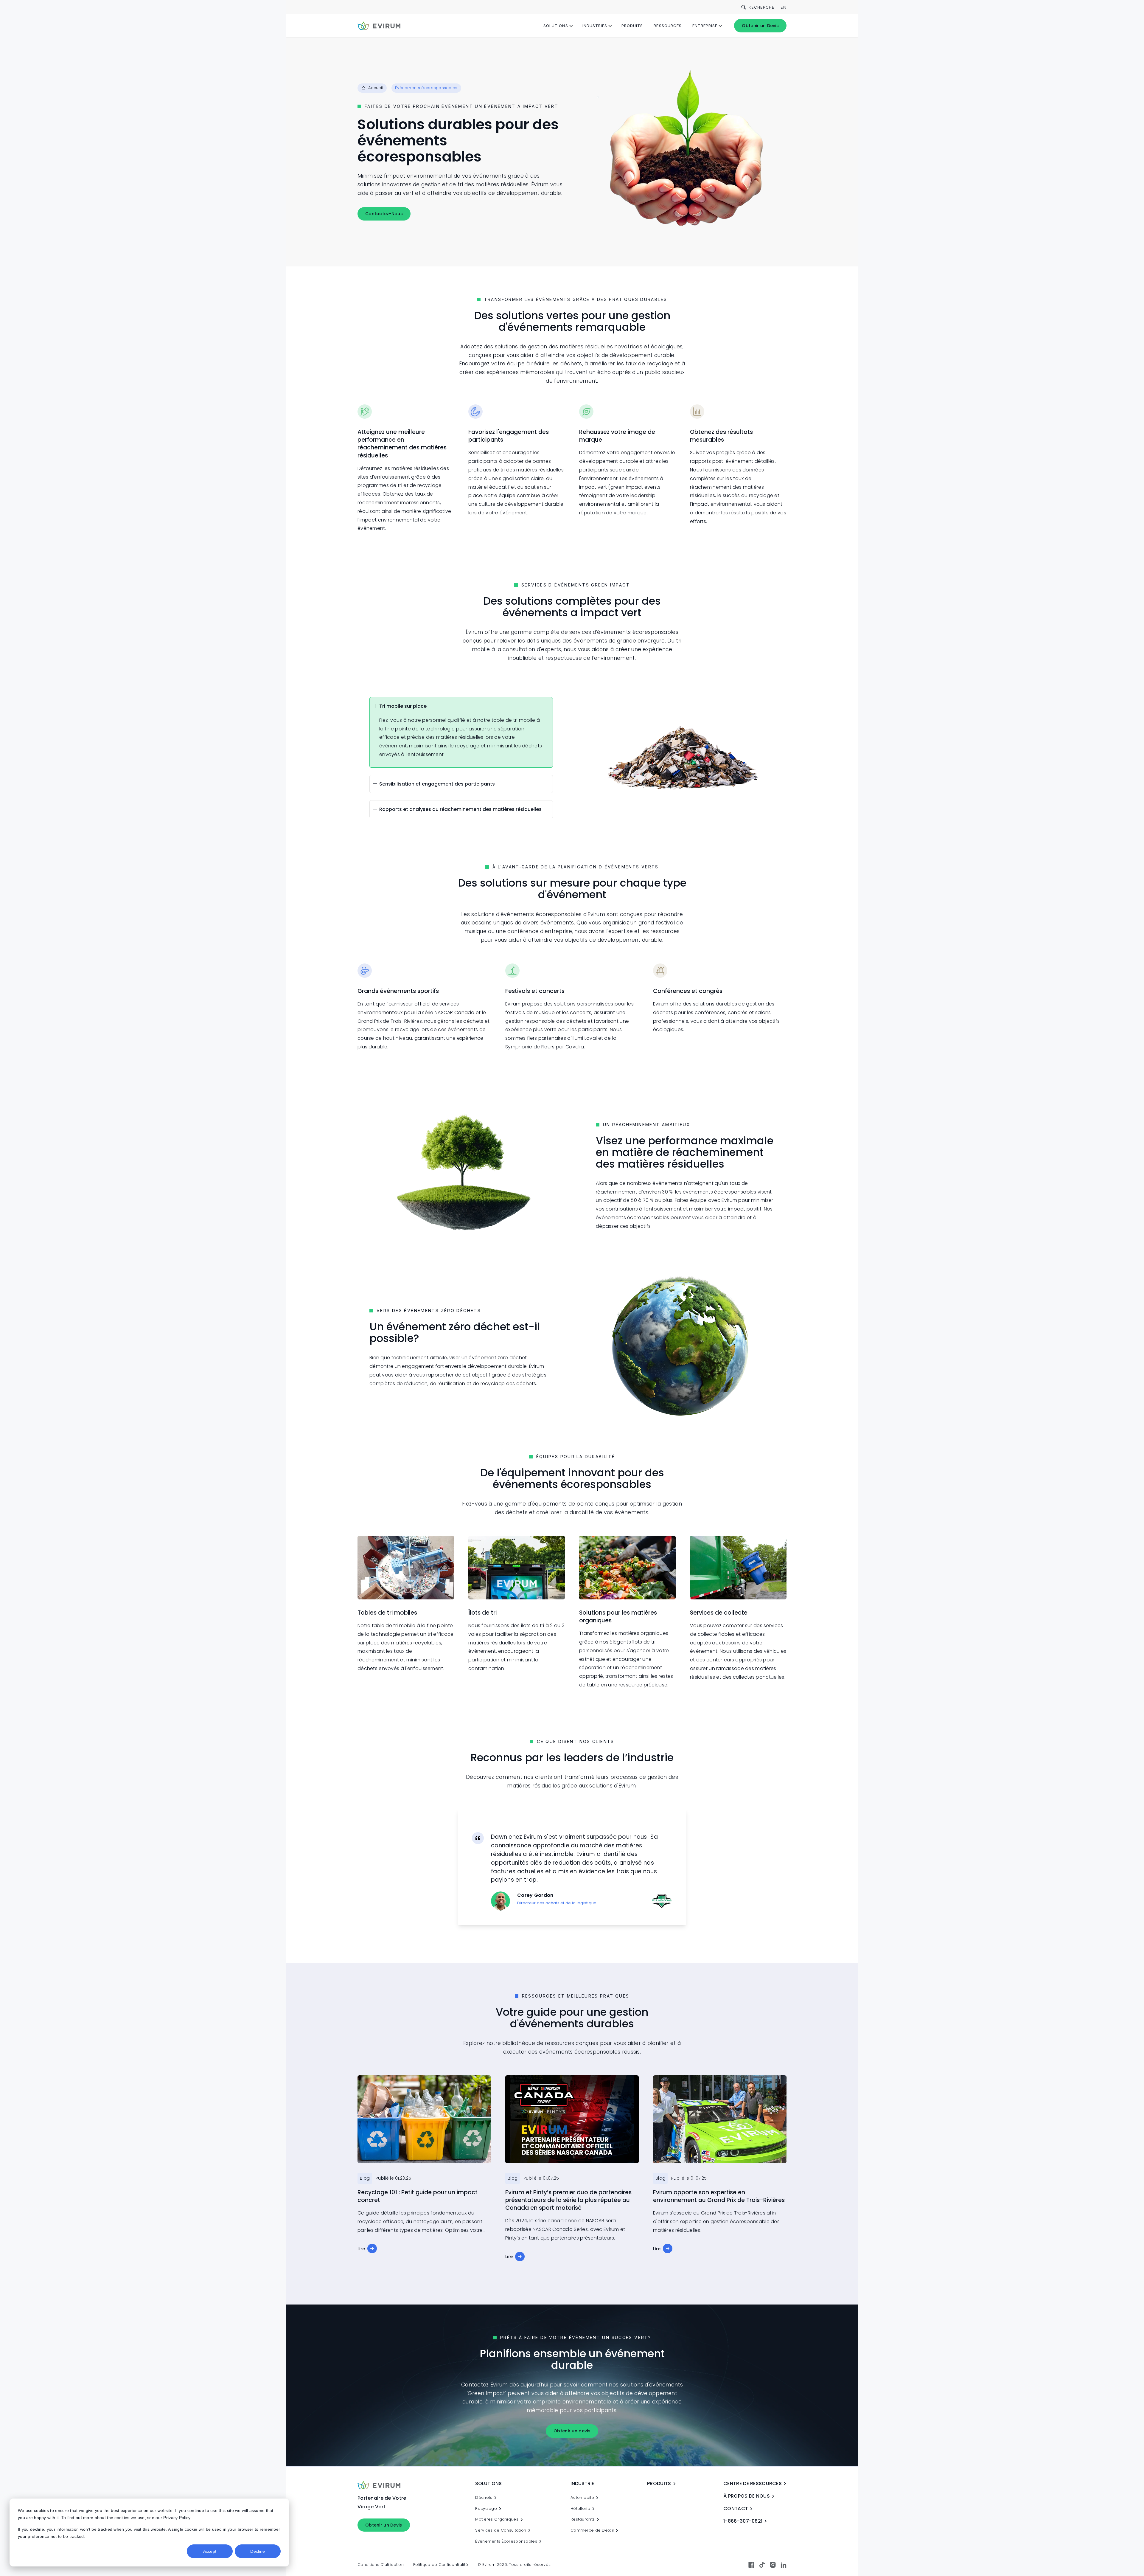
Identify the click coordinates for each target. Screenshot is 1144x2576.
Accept (210, 2551)
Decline (258, 2551)
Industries (595, 26)
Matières (497, 2519)
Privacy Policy (177, 2518)
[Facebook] (751, 2565)
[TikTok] (762, 2565)
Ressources (667, 26)
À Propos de (747, 2496)
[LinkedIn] (784, 2565)
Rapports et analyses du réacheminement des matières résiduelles (460, 809)
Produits (632, 26)
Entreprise (705, 26)
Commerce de (592, 2530)
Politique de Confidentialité (441, 2565)
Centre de (753, 2483)
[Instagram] (773, 2565)
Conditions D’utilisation (381, 2565)
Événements (506, 2541)
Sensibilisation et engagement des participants (437, 784)
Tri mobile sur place (403, 706)
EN (784, 7)
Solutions (556, 26)
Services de (501, 2530)
